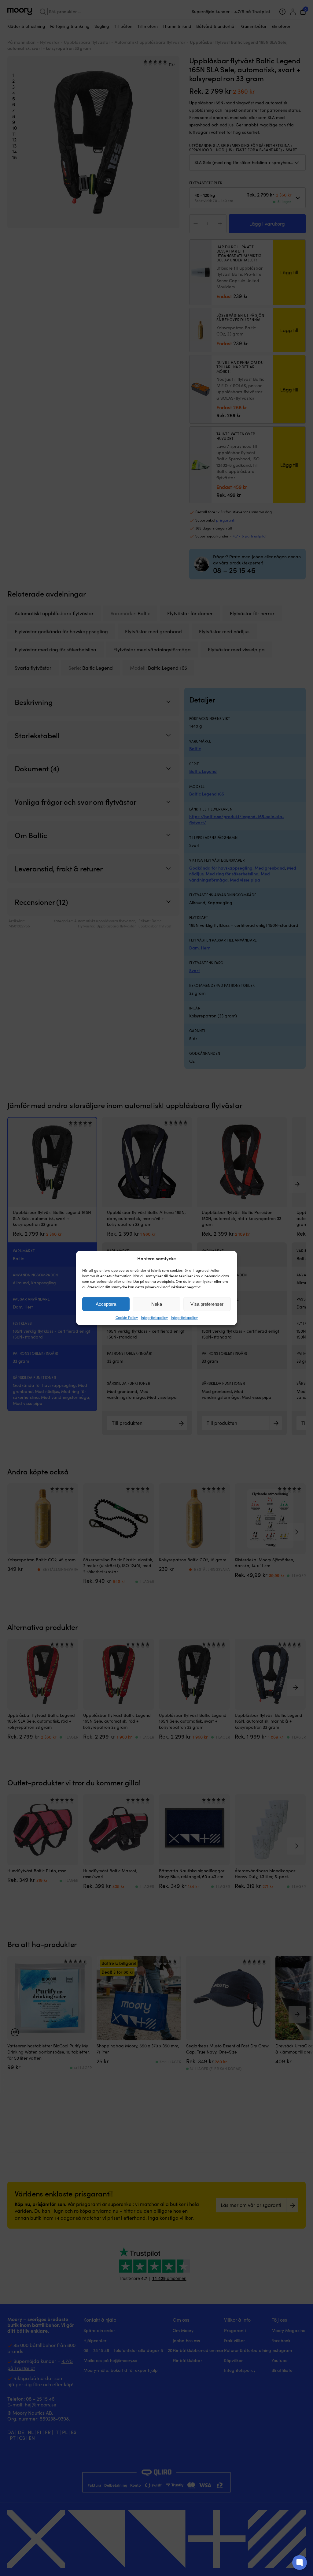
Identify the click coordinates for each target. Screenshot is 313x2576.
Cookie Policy (127, 1317)
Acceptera (106, 1304)
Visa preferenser (207, 1304)
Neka (157, 1304)
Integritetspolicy (154, 1317)
